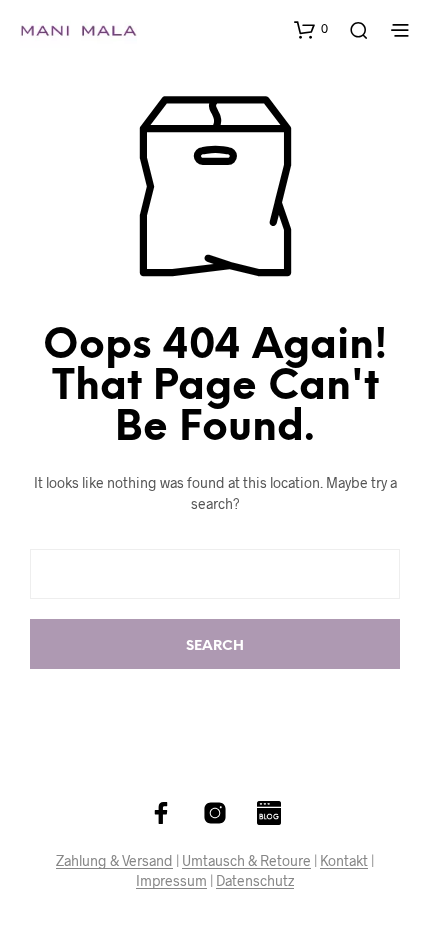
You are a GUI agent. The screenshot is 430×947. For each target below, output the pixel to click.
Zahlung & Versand (114, 861)
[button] (311, 29)
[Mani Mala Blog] (269, 813)
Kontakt (344, 861)
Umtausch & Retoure (246, 861)
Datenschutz (255, 881)
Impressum (171, 881)
